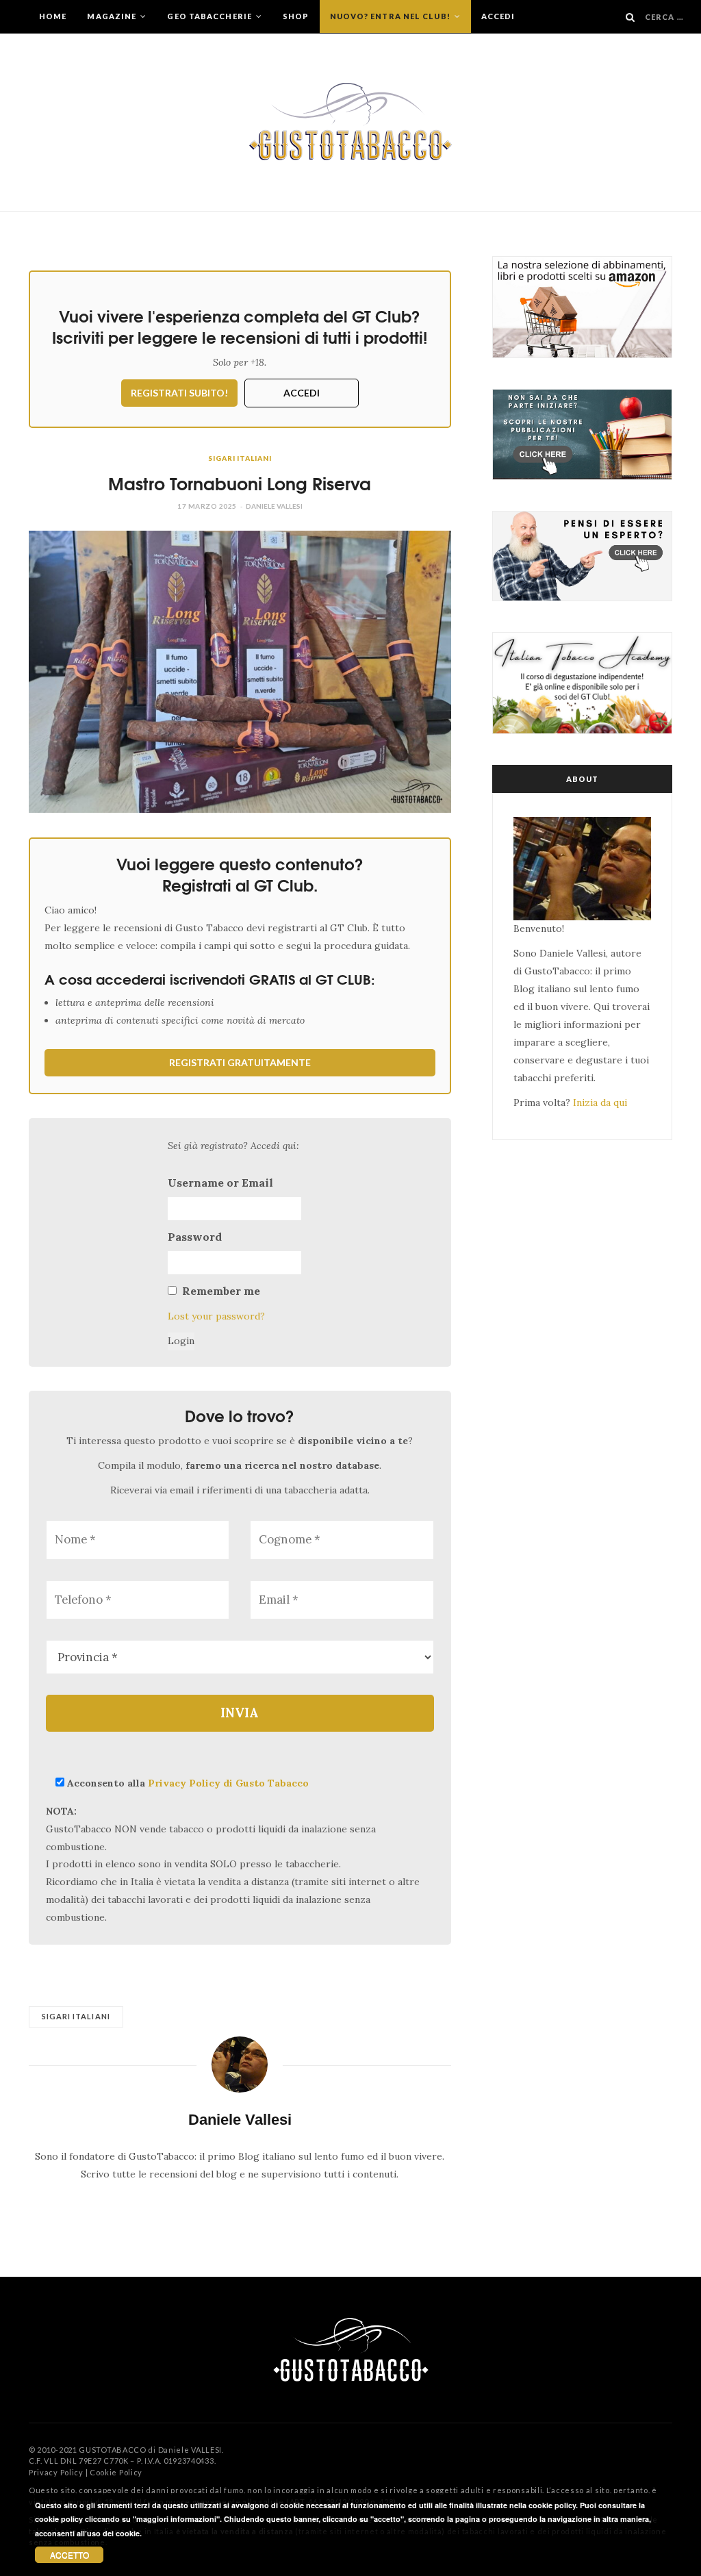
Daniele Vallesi (274, 506)
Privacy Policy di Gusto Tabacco (228, 1783)
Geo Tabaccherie (211, 16)
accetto (69, 2554)
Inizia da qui (600, 1102)
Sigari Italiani (240, 458)
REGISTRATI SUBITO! (179, 393)
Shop (296, 16)
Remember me (221, 1291)
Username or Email (220, 1183)
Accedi (498, 16)
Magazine (113, 16)
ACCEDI (302, 393)
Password (195, 1237)
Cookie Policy (116, 2472)
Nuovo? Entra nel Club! (391, 16)
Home (53, 16)
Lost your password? (216, 1316)
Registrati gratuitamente (240, 1062)
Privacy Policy (56, 2472)
